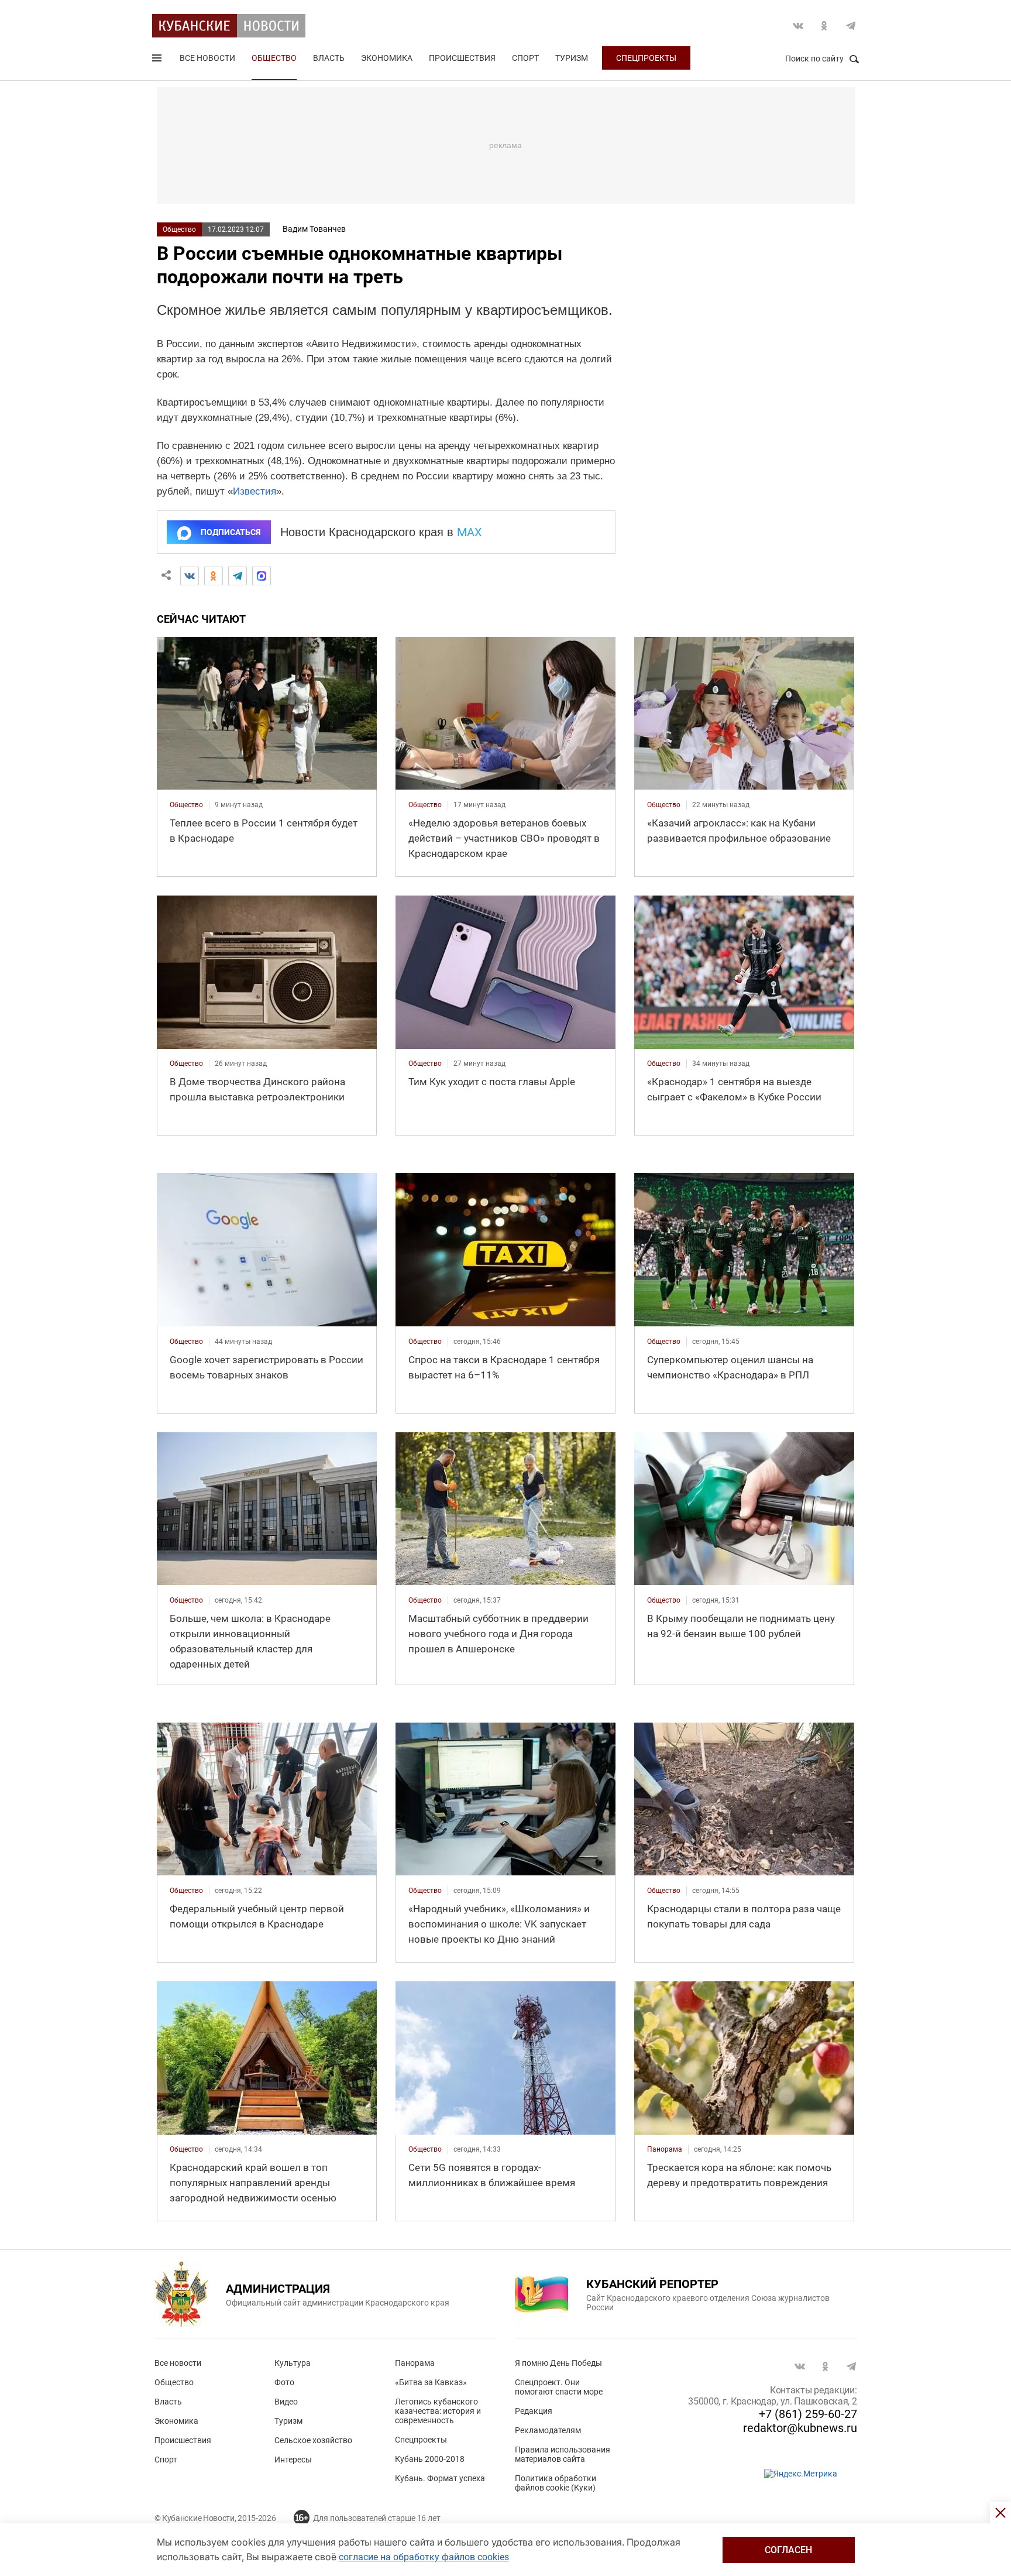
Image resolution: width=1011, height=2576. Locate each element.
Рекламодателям (548, 2430)
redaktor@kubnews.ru (800, 2428)
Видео (286, 2402)
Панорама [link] (665, 2149)
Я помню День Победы (558, 2363)
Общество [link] (186, 805)
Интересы (293, 2460)
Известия (255, 491)
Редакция (534, 2411)
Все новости (207, 58)
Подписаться (231, 532)
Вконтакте (798, 26)
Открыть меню (158, 60)
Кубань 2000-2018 (430, 2459)
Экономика (387, 58)
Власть (329, 58)
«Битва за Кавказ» (431, 2382)
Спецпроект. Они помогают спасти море (559, 2387)
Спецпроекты (646, 58)
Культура (293, 2363)
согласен (788, 2550)
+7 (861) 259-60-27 (808, 2414)
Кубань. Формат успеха (440, 2478)
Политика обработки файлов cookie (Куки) (556, 2483)
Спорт (525, 58)
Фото (284, 2382)
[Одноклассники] (214, 576)
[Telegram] (238, 576)
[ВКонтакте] (190, 576)
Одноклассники (824, 26)
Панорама (415, 2363)
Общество (274, 58)
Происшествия (462, 58)
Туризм (572, 58)
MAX (470, 532)
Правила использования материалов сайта (563, 2454)
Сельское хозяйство (313, 2440)
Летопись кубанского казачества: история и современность (438, 2411)
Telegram (851, 26)
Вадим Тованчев (314, 229)
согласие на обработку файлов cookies (424, 2557)
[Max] (262, 576)
